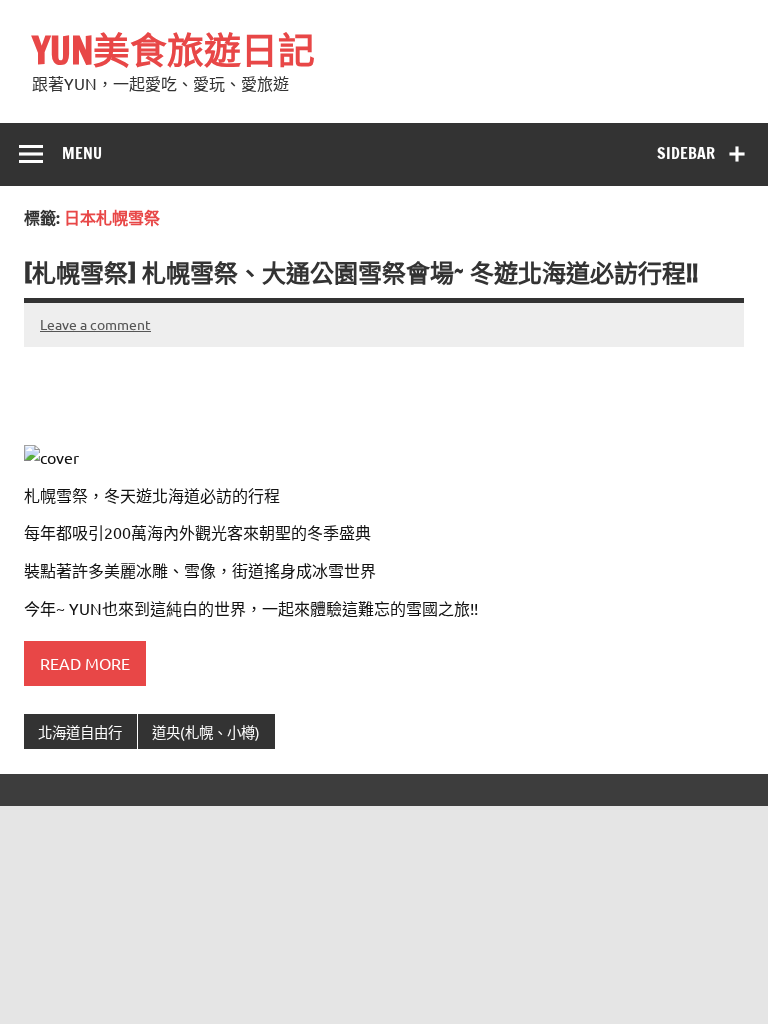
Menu (82, 153)
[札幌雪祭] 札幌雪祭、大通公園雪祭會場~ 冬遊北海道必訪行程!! (361, 273)
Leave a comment (95, 324)
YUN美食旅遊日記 (173, 50)
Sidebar (686, 153)
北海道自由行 (80, 732)
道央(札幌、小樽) (206, 732)
